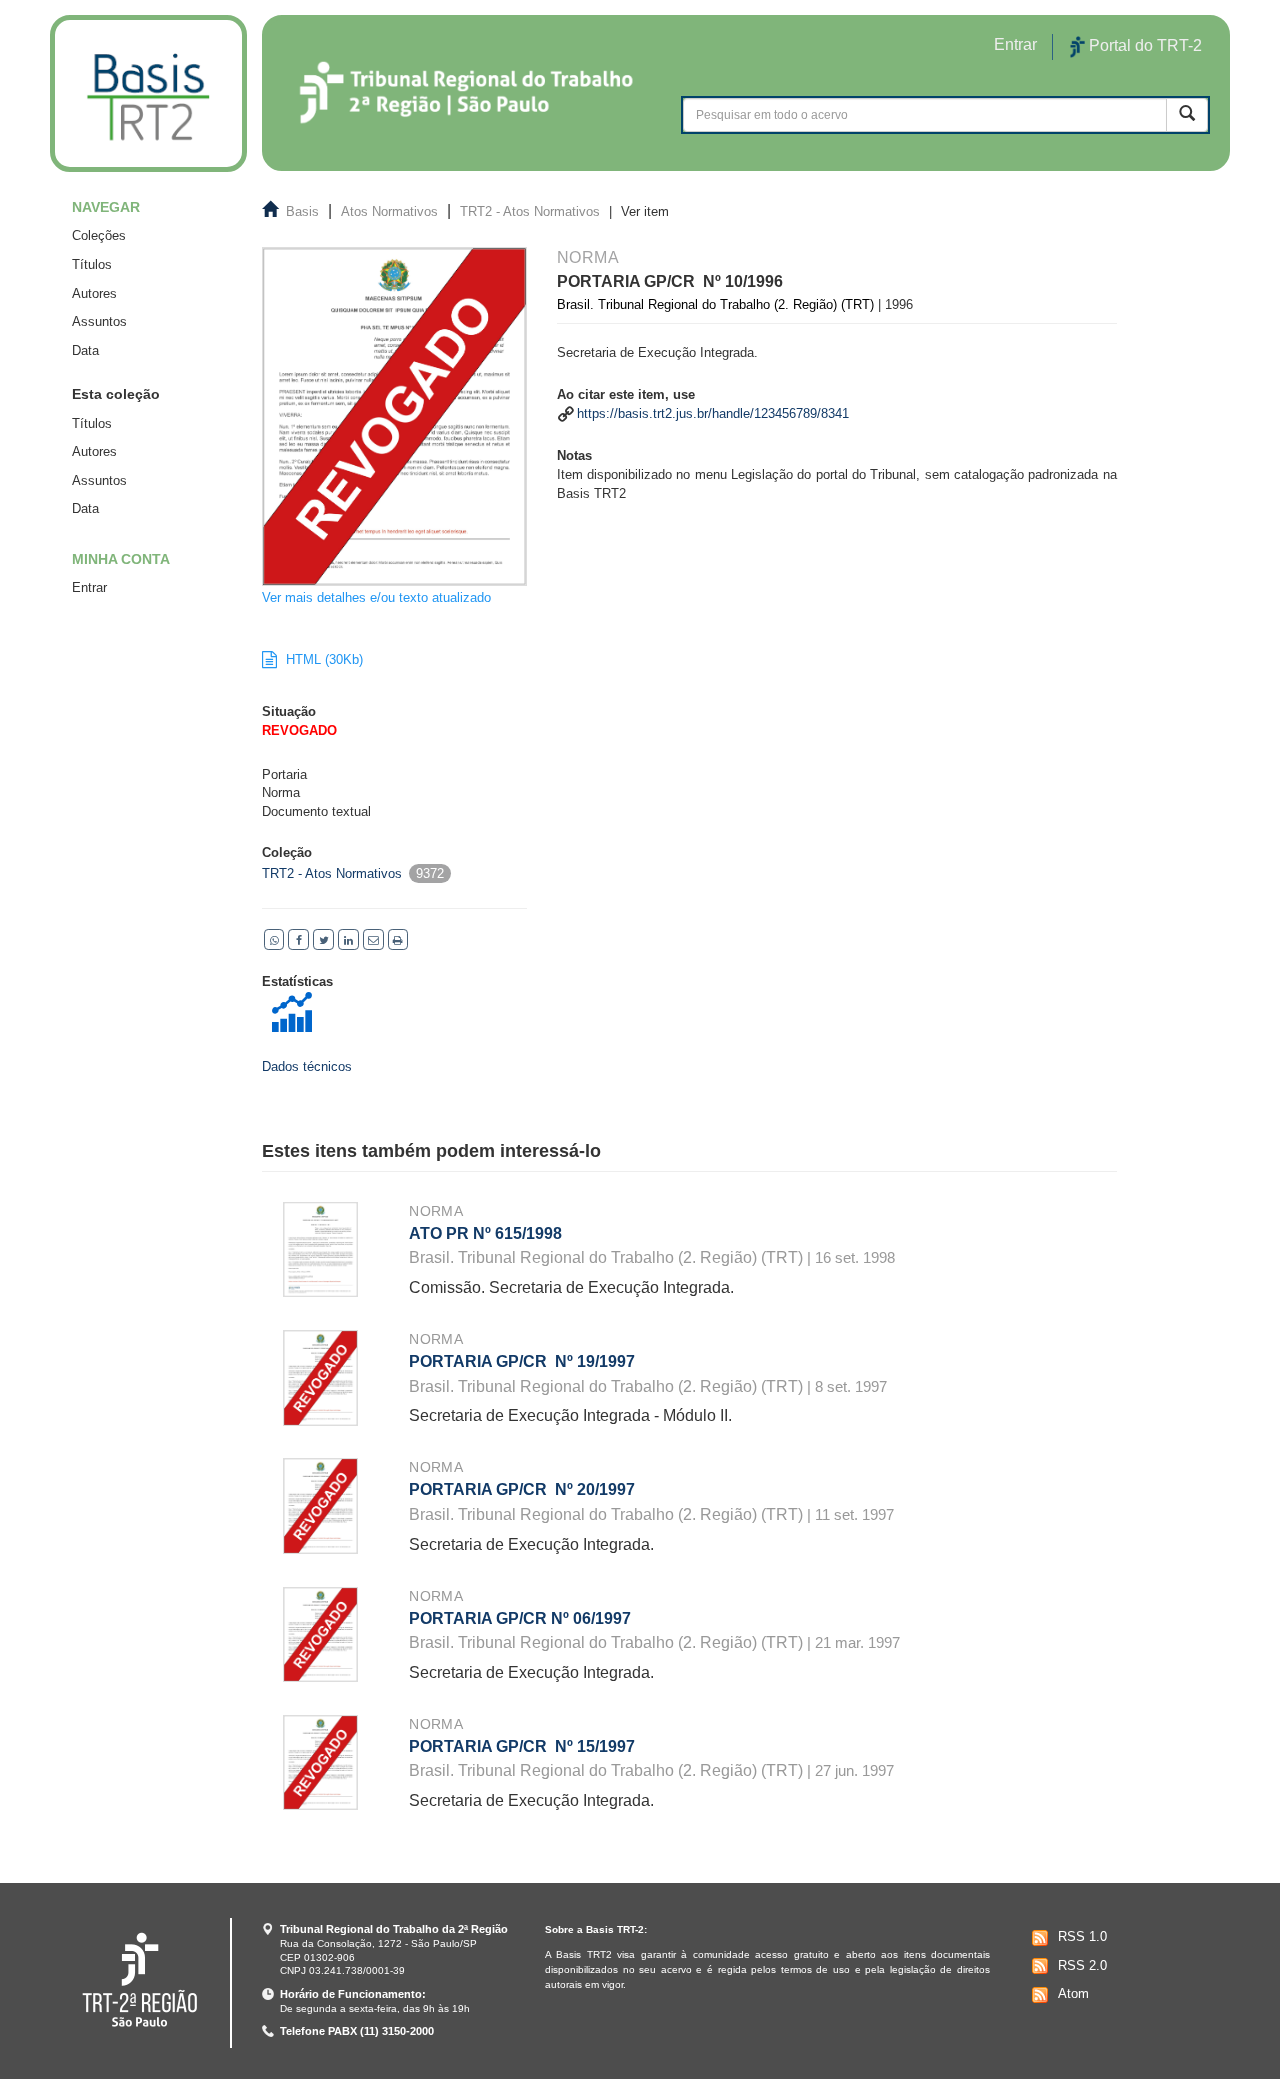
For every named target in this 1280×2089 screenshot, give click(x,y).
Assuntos (99, 321)
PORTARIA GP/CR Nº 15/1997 (522, 1746)
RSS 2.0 (1082, 1965)
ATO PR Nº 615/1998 (485, 1233)
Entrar (89, 587)
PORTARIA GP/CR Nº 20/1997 (522, 1489)
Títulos (92, 264)
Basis (302, 211)
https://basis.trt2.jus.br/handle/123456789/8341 (713, 413)
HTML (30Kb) (322, 659)
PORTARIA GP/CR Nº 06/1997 (520, 1618)
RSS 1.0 (1082, 1936)
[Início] (148, 93)
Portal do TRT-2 (1143, 45)
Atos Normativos (389, 211)
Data (85, 350)
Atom (1073, 1993)
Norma (436, 1211)
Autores (94, 293)
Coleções (99, 235)
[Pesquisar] (1187, 114)
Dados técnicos (307, 1066)
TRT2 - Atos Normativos (530, 211)
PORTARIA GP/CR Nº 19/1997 (522, 1361)
